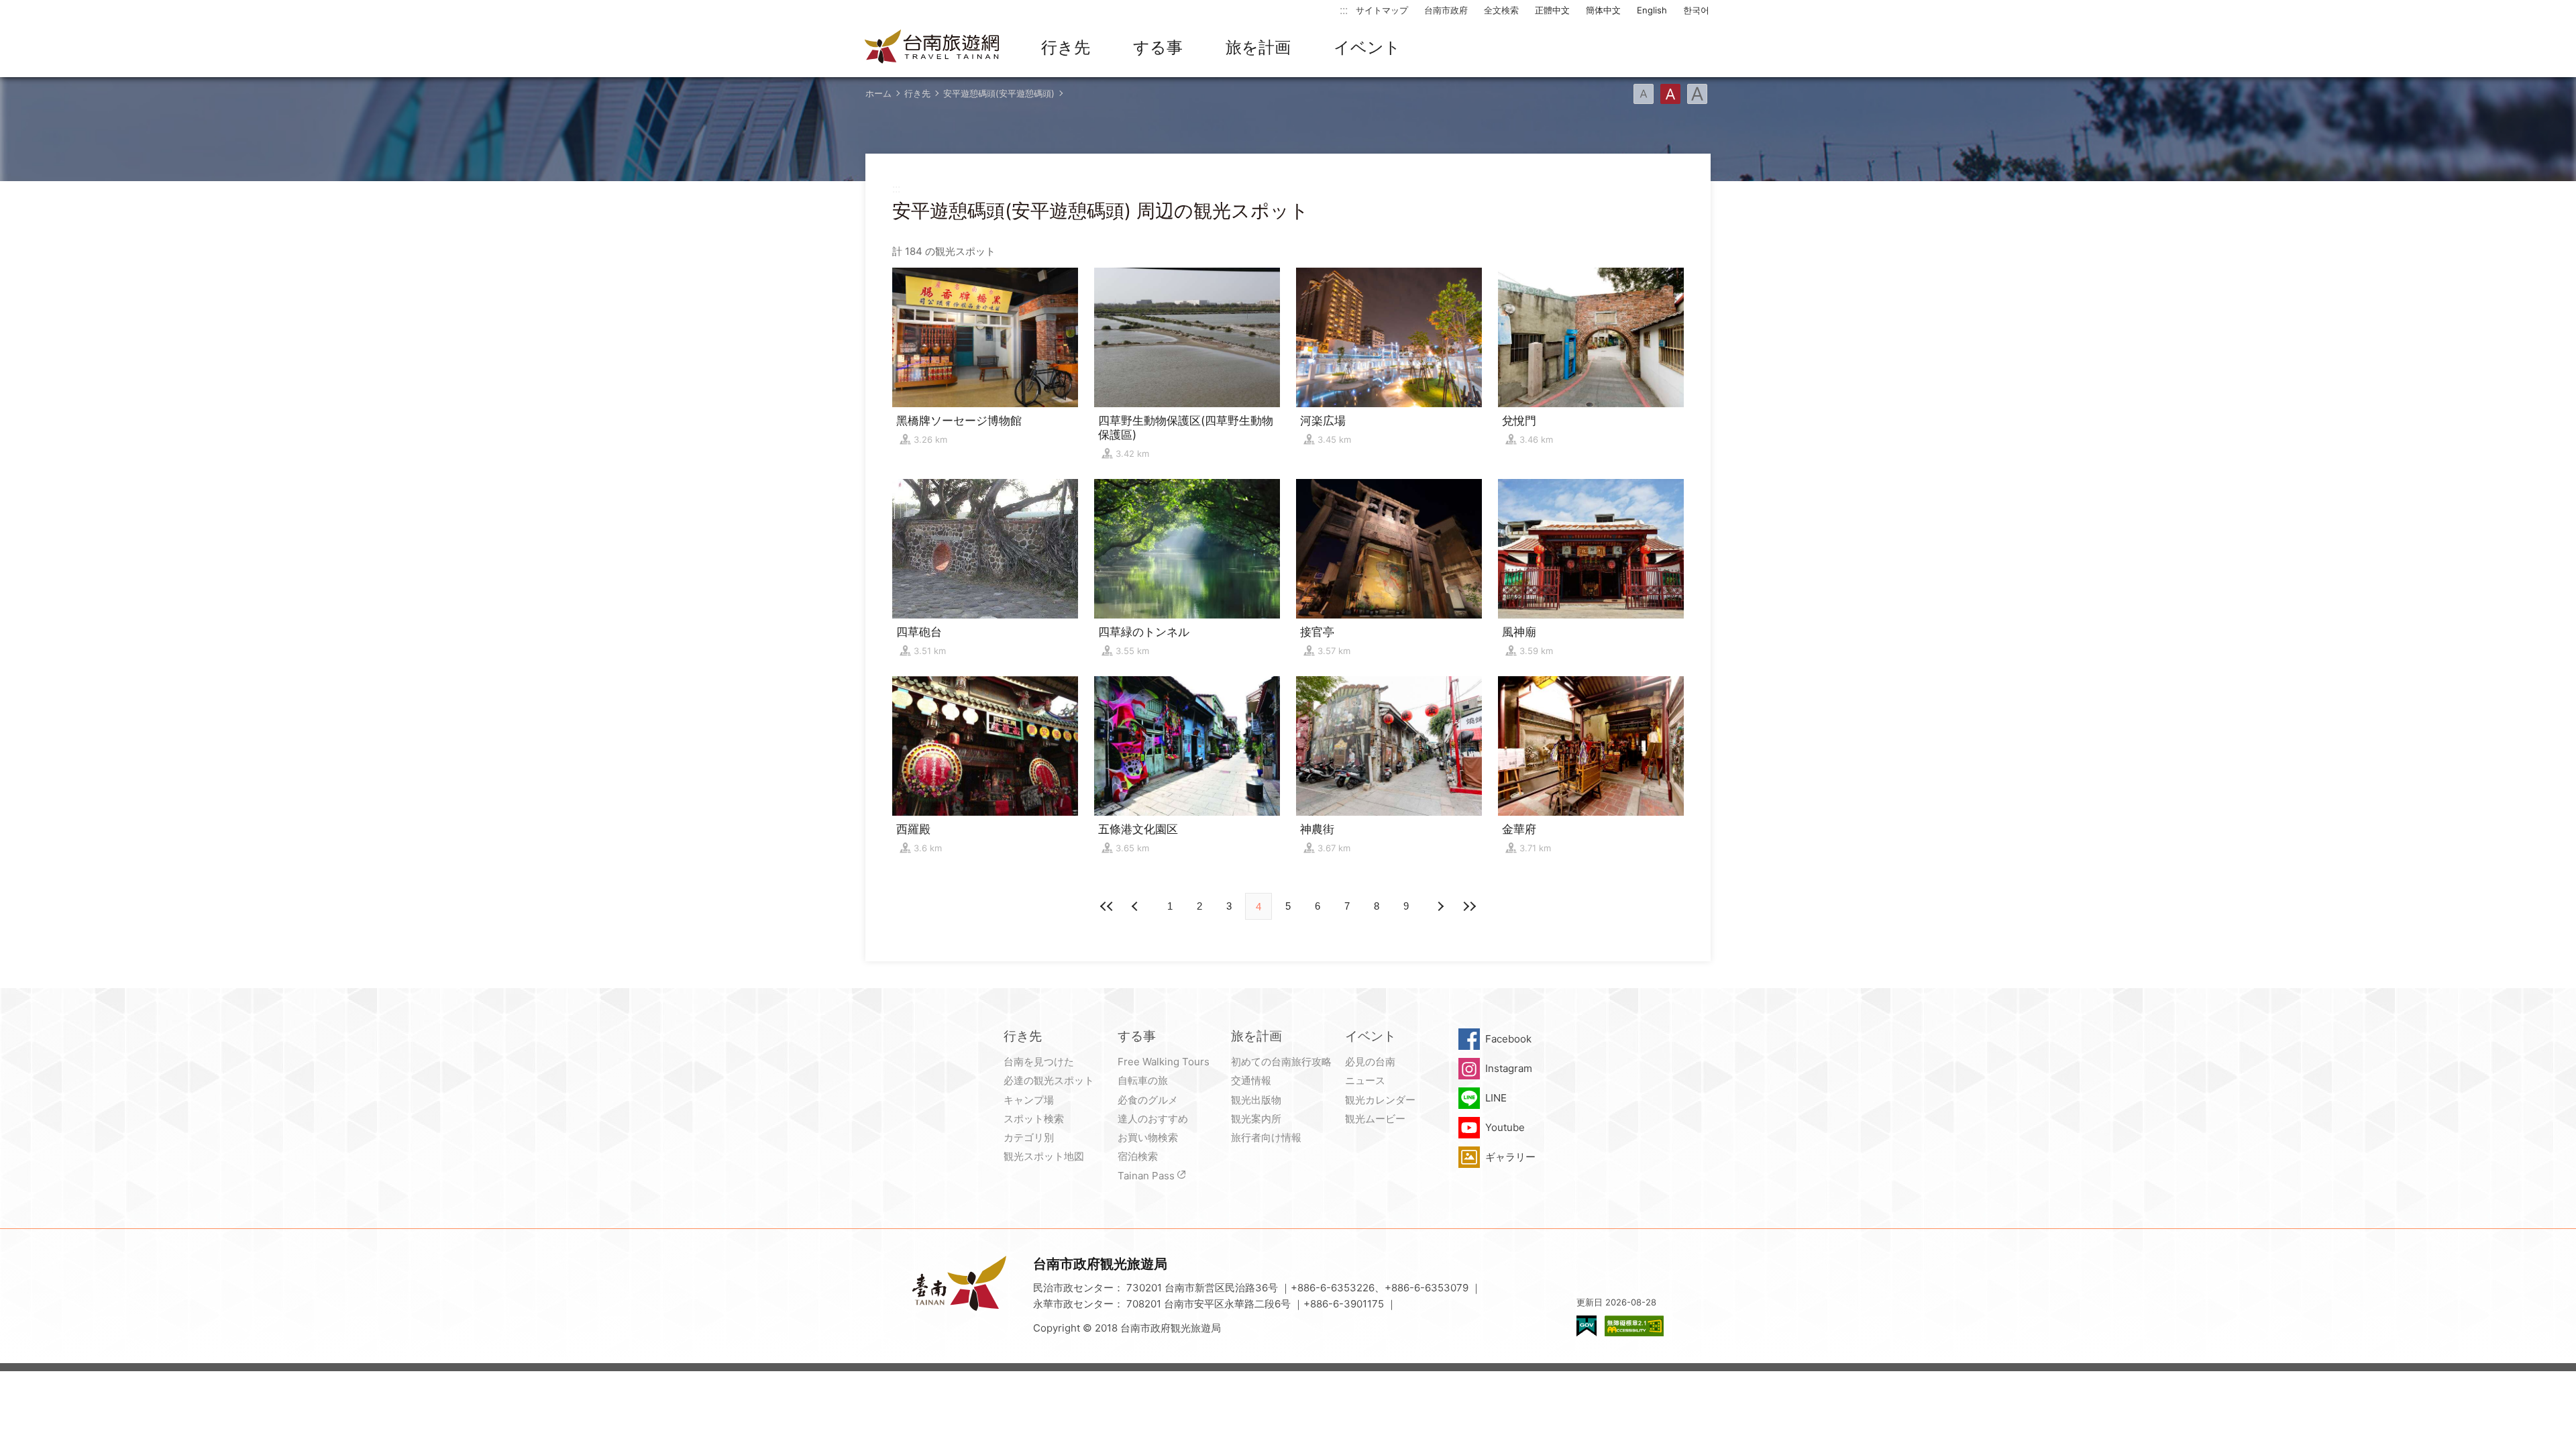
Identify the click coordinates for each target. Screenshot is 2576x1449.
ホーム (878, 93)
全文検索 (1501, 10)
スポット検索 (1034, 1119)
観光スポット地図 (1044, 1156)
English (1652, 10)
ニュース (1365, 1080)
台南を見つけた (1039, 1062)
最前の (1107, 906)
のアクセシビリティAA (1634, 1326)
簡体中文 (1603, 10)
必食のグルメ (1148, 1100)
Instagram (1509, 1068)
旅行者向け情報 (1266, 1137)
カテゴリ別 (1029, 1137)
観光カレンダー (1380, 1100)
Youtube (1505, 1127)
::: (1344, 10)
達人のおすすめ (1153, 1119)
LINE (1496, 1098)
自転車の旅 (1143, 1080)
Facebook (1508, 1039)
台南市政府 (1446, 10)
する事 (1158, 47)
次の (1136, 906)
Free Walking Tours (1164, 1062)
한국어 (1696, 10)
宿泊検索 (1138, 1156)
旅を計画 (1258, 47)
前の (1440, 906)
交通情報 (1251, 1080)
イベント (1367, 47)
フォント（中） (1670, 94)
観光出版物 (1256, 1100)
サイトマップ (1382, 10)
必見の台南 (1370, 1062)
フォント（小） (1644, 94)
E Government (1587, 1326)
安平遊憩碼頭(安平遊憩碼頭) (999, 93)
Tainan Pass (1146, 1176)
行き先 (1066, 47)
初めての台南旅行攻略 (1281, 1062)
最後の (1469, 906)
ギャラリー (1510, 1157)
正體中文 (1552, 10)
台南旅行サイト (932, 48)
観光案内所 (1256, 1119)
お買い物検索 (1148, 1137)
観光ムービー (1375, 1119)
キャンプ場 (1029, 1100)
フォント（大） (1697, 94)
